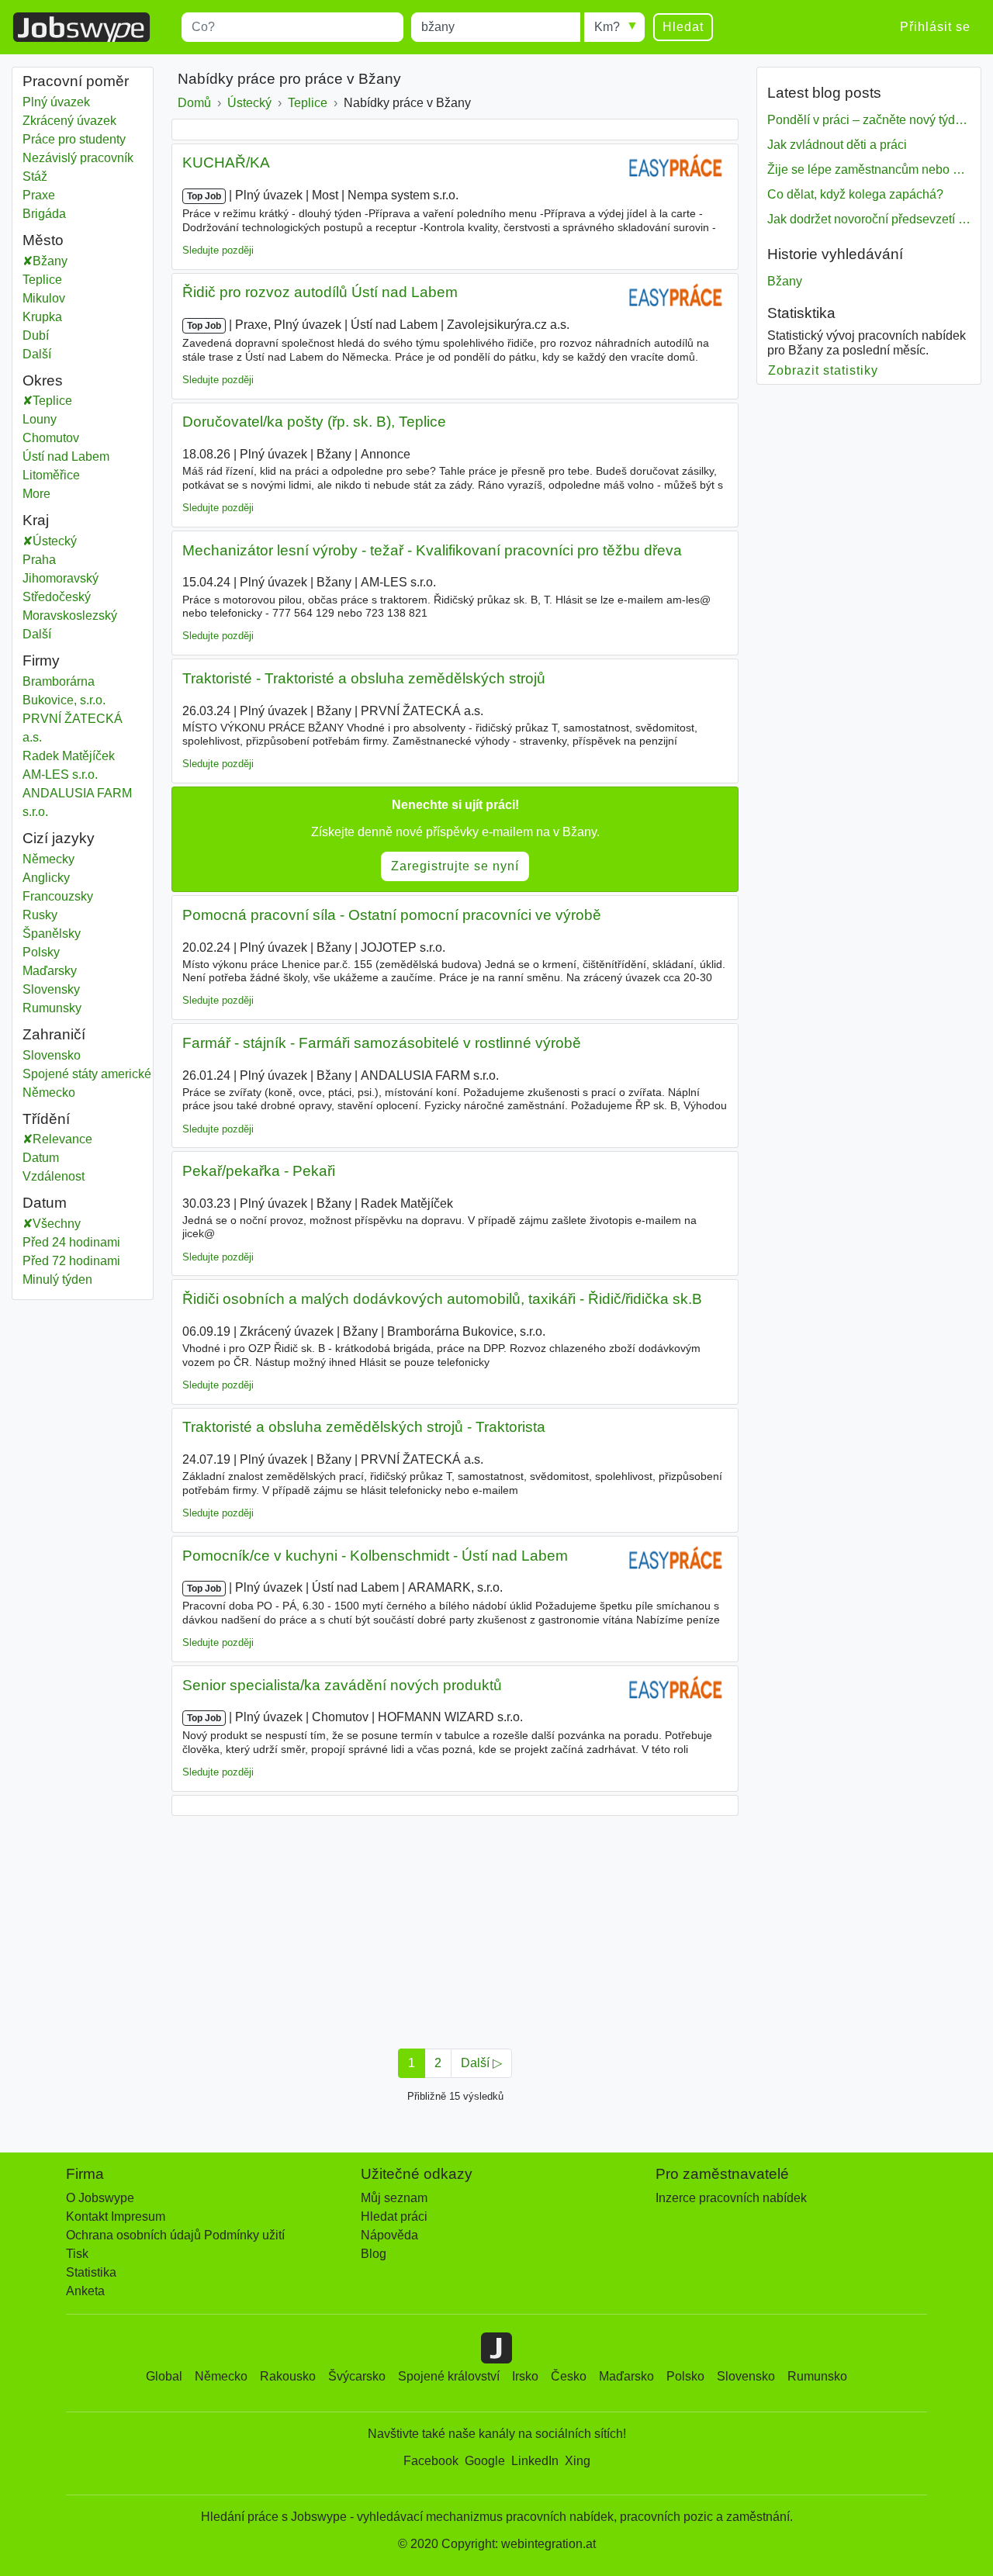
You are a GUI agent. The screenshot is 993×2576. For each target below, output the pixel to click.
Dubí (36, 335)
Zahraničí (54, 1034)
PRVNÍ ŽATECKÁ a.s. (73, 728)
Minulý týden (57, 1279)
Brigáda (44, 214)
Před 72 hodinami (71, 1261)
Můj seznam (394, 2198)
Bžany (50, 261)
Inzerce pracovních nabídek (731, 2198)
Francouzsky (58, 896)
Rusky (40, 915)
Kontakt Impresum (116, 2216)
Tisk (77, 2254)
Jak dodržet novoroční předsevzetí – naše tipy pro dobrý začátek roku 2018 (869, 219)
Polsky (41, 952)
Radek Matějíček (69, 756)
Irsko (525, 2376)
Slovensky (51, 989)
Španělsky (52, 934)
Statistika (91, 2272)
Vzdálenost (54, 1176)
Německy (48, 859)
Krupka (42, 317)
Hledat (683, 27)
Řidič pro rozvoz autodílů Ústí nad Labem (320, 292)
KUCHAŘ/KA (226, 163)
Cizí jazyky (59, 838)
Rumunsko (817, 2376)
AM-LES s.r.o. (60, 775)
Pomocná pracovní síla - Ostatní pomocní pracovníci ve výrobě (392, 915)
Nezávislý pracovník (78, 158)
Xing (578, 2461)
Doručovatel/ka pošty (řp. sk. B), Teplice (314, 422)
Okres (43, 380)
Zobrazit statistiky (823, 370)
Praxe (39, 195)
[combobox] (292, 27)
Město (43, 240)
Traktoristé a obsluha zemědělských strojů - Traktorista (364, 1427)
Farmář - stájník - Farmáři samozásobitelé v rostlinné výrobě (382, 1043)
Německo (49, 1093)
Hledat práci (394, 2216)
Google (485, 2461)
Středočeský (68, 597)
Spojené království (449, 2376)
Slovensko (52, 1055)
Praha (50, 560)
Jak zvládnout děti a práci (837, 145)
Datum (41, 1158)
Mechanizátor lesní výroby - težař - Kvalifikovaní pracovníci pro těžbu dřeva (432, 550)
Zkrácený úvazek (69, 121)
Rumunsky (52, 1008)
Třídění (46, 1119)
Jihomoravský (72, 578)
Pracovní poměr (76, 81)
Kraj (36, 520)
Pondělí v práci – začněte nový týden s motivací (869, 120)
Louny (56, 419)
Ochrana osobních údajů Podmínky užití (175, 2235)
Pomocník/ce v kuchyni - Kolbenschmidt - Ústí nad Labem (375, 1556)
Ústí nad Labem (82, 456)
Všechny (57, 1224)
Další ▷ (481, 2063)
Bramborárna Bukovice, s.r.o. (64, 691)
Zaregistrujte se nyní (455, 866)
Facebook (431, 2461)
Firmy (41, 660)
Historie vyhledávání (835, 254)
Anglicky (46, 878)
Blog (374, 2254)
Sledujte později (218, 250)
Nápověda (389, 2235)
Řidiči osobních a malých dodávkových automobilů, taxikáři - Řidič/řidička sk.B (442, 1299)
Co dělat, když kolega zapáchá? (855, 194)
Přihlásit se (935, 27)
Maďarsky (50, 971)
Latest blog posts (824, 93)
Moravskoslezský (81, 615)
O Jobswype (100, 2198)
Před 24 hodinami (71, 1242)
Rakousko (288, 2376)
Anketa (85, 2291)
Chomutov (67, 438)
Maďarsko (626, 2376)
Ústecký (66, 541)
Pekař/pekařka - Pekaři (259, 1171)
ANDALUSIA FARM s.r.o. (77, 802)
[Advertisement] (455, 1928)
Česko (569, 2376)
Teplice (42, 280)
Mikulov (44, 298)
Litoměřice (67, 475)
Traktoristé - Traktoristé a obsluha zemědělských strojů (364, 678)
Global (164, 2376)
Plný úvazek (56, 102)
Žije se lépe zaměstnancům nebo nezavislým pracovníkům (869, 169)
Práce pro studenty (74, 139)
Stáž (35, 176)
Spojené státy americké (87, 1074)
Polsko (685, 2376)
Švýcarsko (357, 2376)
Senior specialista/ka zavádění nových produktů (342, 1685)
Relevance (62, 1139)
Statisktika (801, 313)
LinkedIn (535, 2461)
